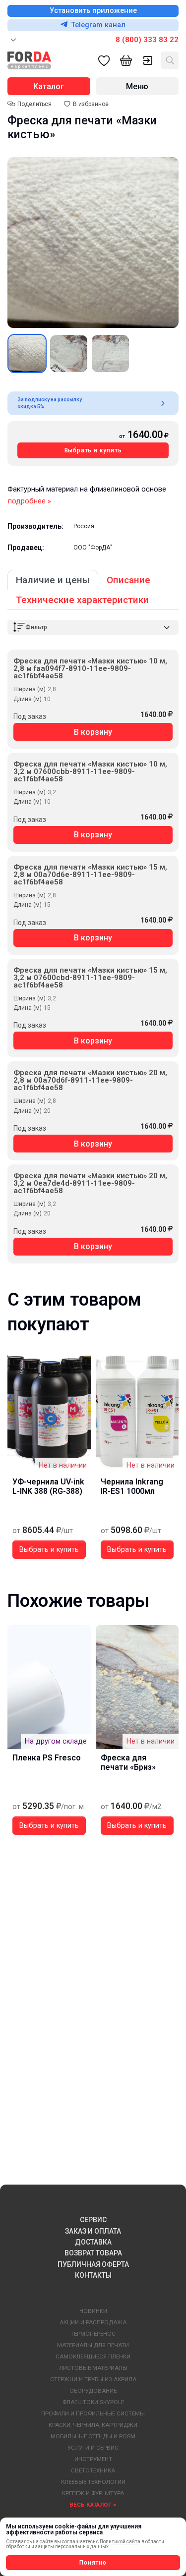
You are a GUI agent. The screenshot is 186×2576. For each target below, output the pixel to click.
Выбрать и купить (93, 450)
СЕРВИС (93, 2220)
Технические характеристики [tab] (82, 600)
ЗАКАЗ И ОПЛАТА (93, 2231)
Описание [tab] (128, 580)
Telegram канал (98, 25)
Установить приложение (93, 11)
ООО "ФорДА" (93, 548)
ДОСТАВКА (93, 2242)
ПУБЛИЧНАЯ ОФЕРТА (93, 2264)
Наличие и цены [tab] (53, 580)
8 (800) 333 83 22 (147, 40)
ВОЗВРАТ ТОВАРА (93, 2253)
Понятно (93, 2563)
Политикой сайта (120, 2542)
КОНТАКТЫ (93, 2275)
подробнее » (30, 501)
